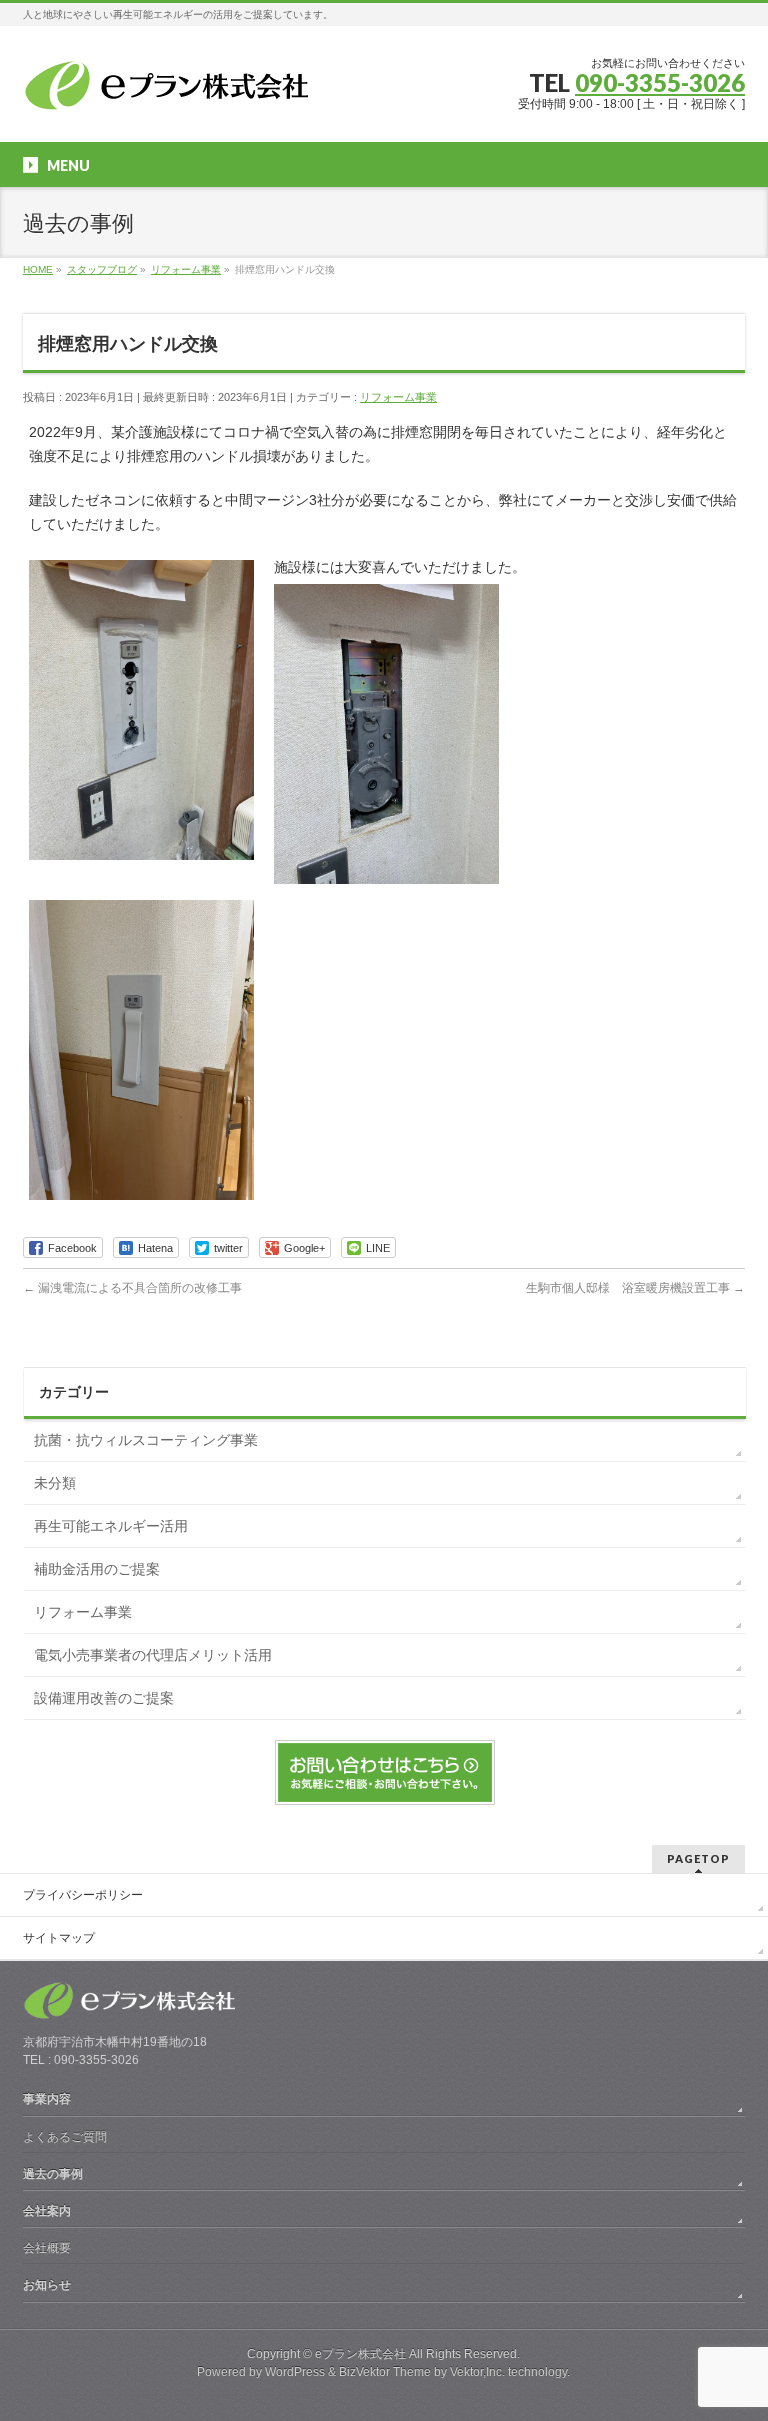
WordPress (295, 2372)
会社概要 (47, 2248)
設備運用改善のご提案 (104, 1698)
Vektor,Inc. (477, 2372)
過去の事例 (53, 2174)
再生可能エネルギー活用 (111, 1526)
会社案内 (47, 2211)
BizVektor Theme (385, 2372)
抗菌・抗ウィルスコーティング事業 (146, 1440)
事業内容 (47, 2099)
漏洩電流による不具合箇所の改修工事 (132, 1288)
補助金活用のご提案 (97, 1569)
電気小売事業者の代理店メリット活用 (153, 1655)
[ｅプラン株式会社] (171, 89)
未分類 (55, 1483)
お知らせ (47, 2285)
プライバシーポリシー (83, 1895)
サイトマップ (59, 1938)
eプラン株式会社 (360, 2354)
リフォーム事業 (398, 397)
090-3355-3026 (660, 82)
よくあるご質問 (65, 2137)
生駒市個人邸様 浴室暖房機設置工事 (635, 1288)
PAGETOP (698, 1858)
